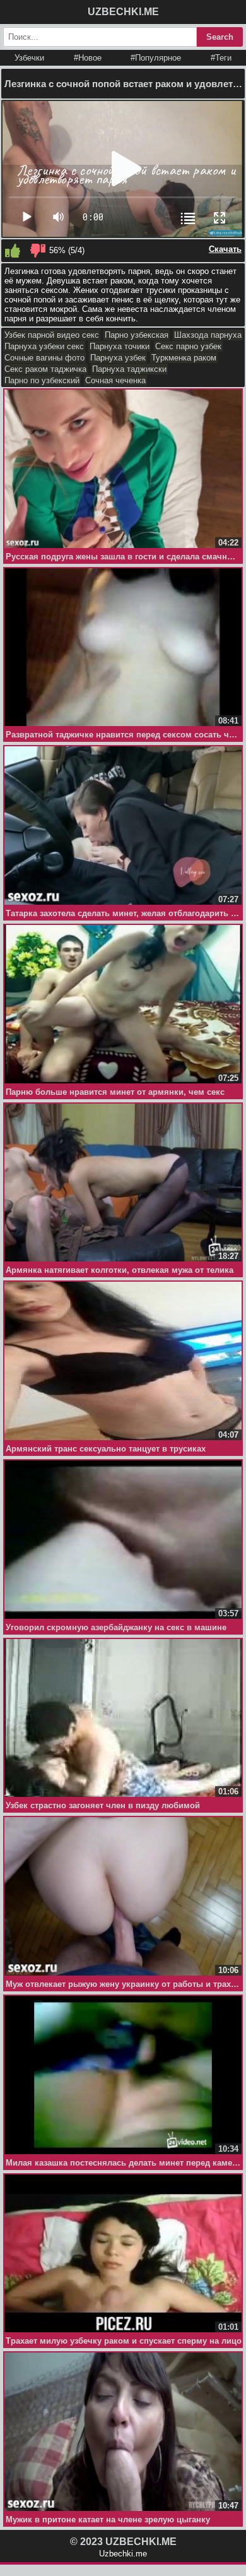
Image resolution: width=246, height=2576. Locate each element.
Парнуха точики (120, 346)
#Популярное (156, 58)
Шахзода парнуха (208, 335)
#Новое (88, 58)
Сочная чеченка (115, 380)
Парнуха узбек (118, 358)
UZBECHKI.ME (123, 12)
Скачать (225, 249)
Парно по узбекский (42, 380)
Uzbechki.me (123, 2554)
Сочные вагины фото (44, 358)
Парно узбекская (137, 335)
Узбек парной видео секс (52, 335)
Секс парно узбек (188, 346)
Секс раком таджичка (45, 369)
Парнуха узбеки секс (44, 346)
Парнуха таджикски (129, 369)
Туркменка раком (184, 358)
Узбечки (29, 58)
